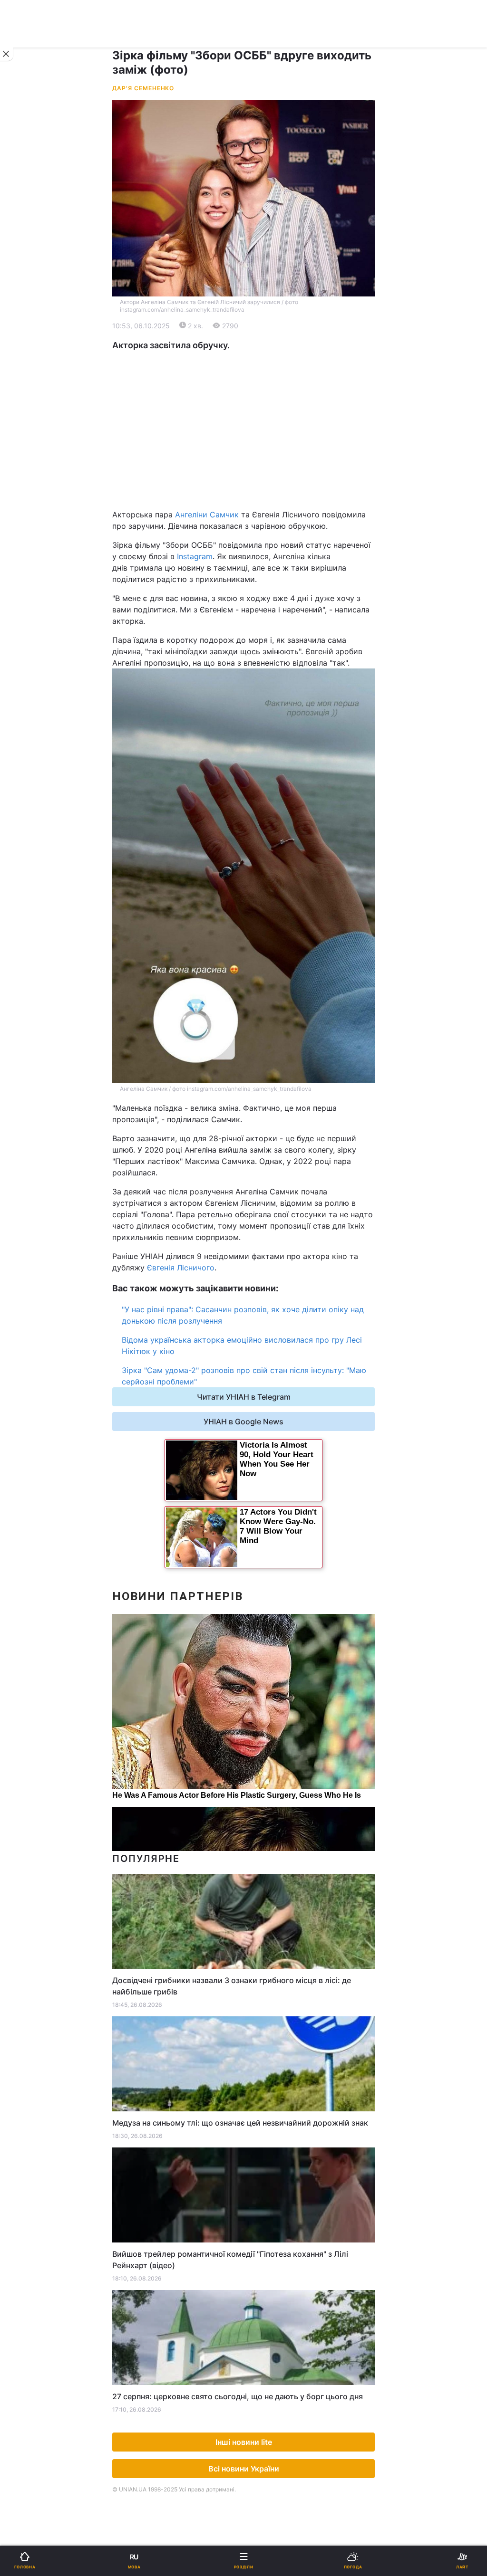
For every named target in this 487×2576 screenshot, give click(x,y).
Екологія (32, 386)
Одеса (37, 491)
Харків (262, 470)
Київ (33, 449)
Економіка (35, 361)
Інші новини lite (244, 2442)
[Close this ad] (7, 54)
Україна (31, 336)
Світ (258, 361)
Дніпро (37, 470)
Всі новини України (244, 2469)
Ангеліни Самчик (207, 515)
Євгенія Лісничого (181, 1268)
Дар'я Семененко (143, 88)
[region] (243, 430)
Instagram (195, 556)
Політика (266, 336)
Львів (260, 449)
